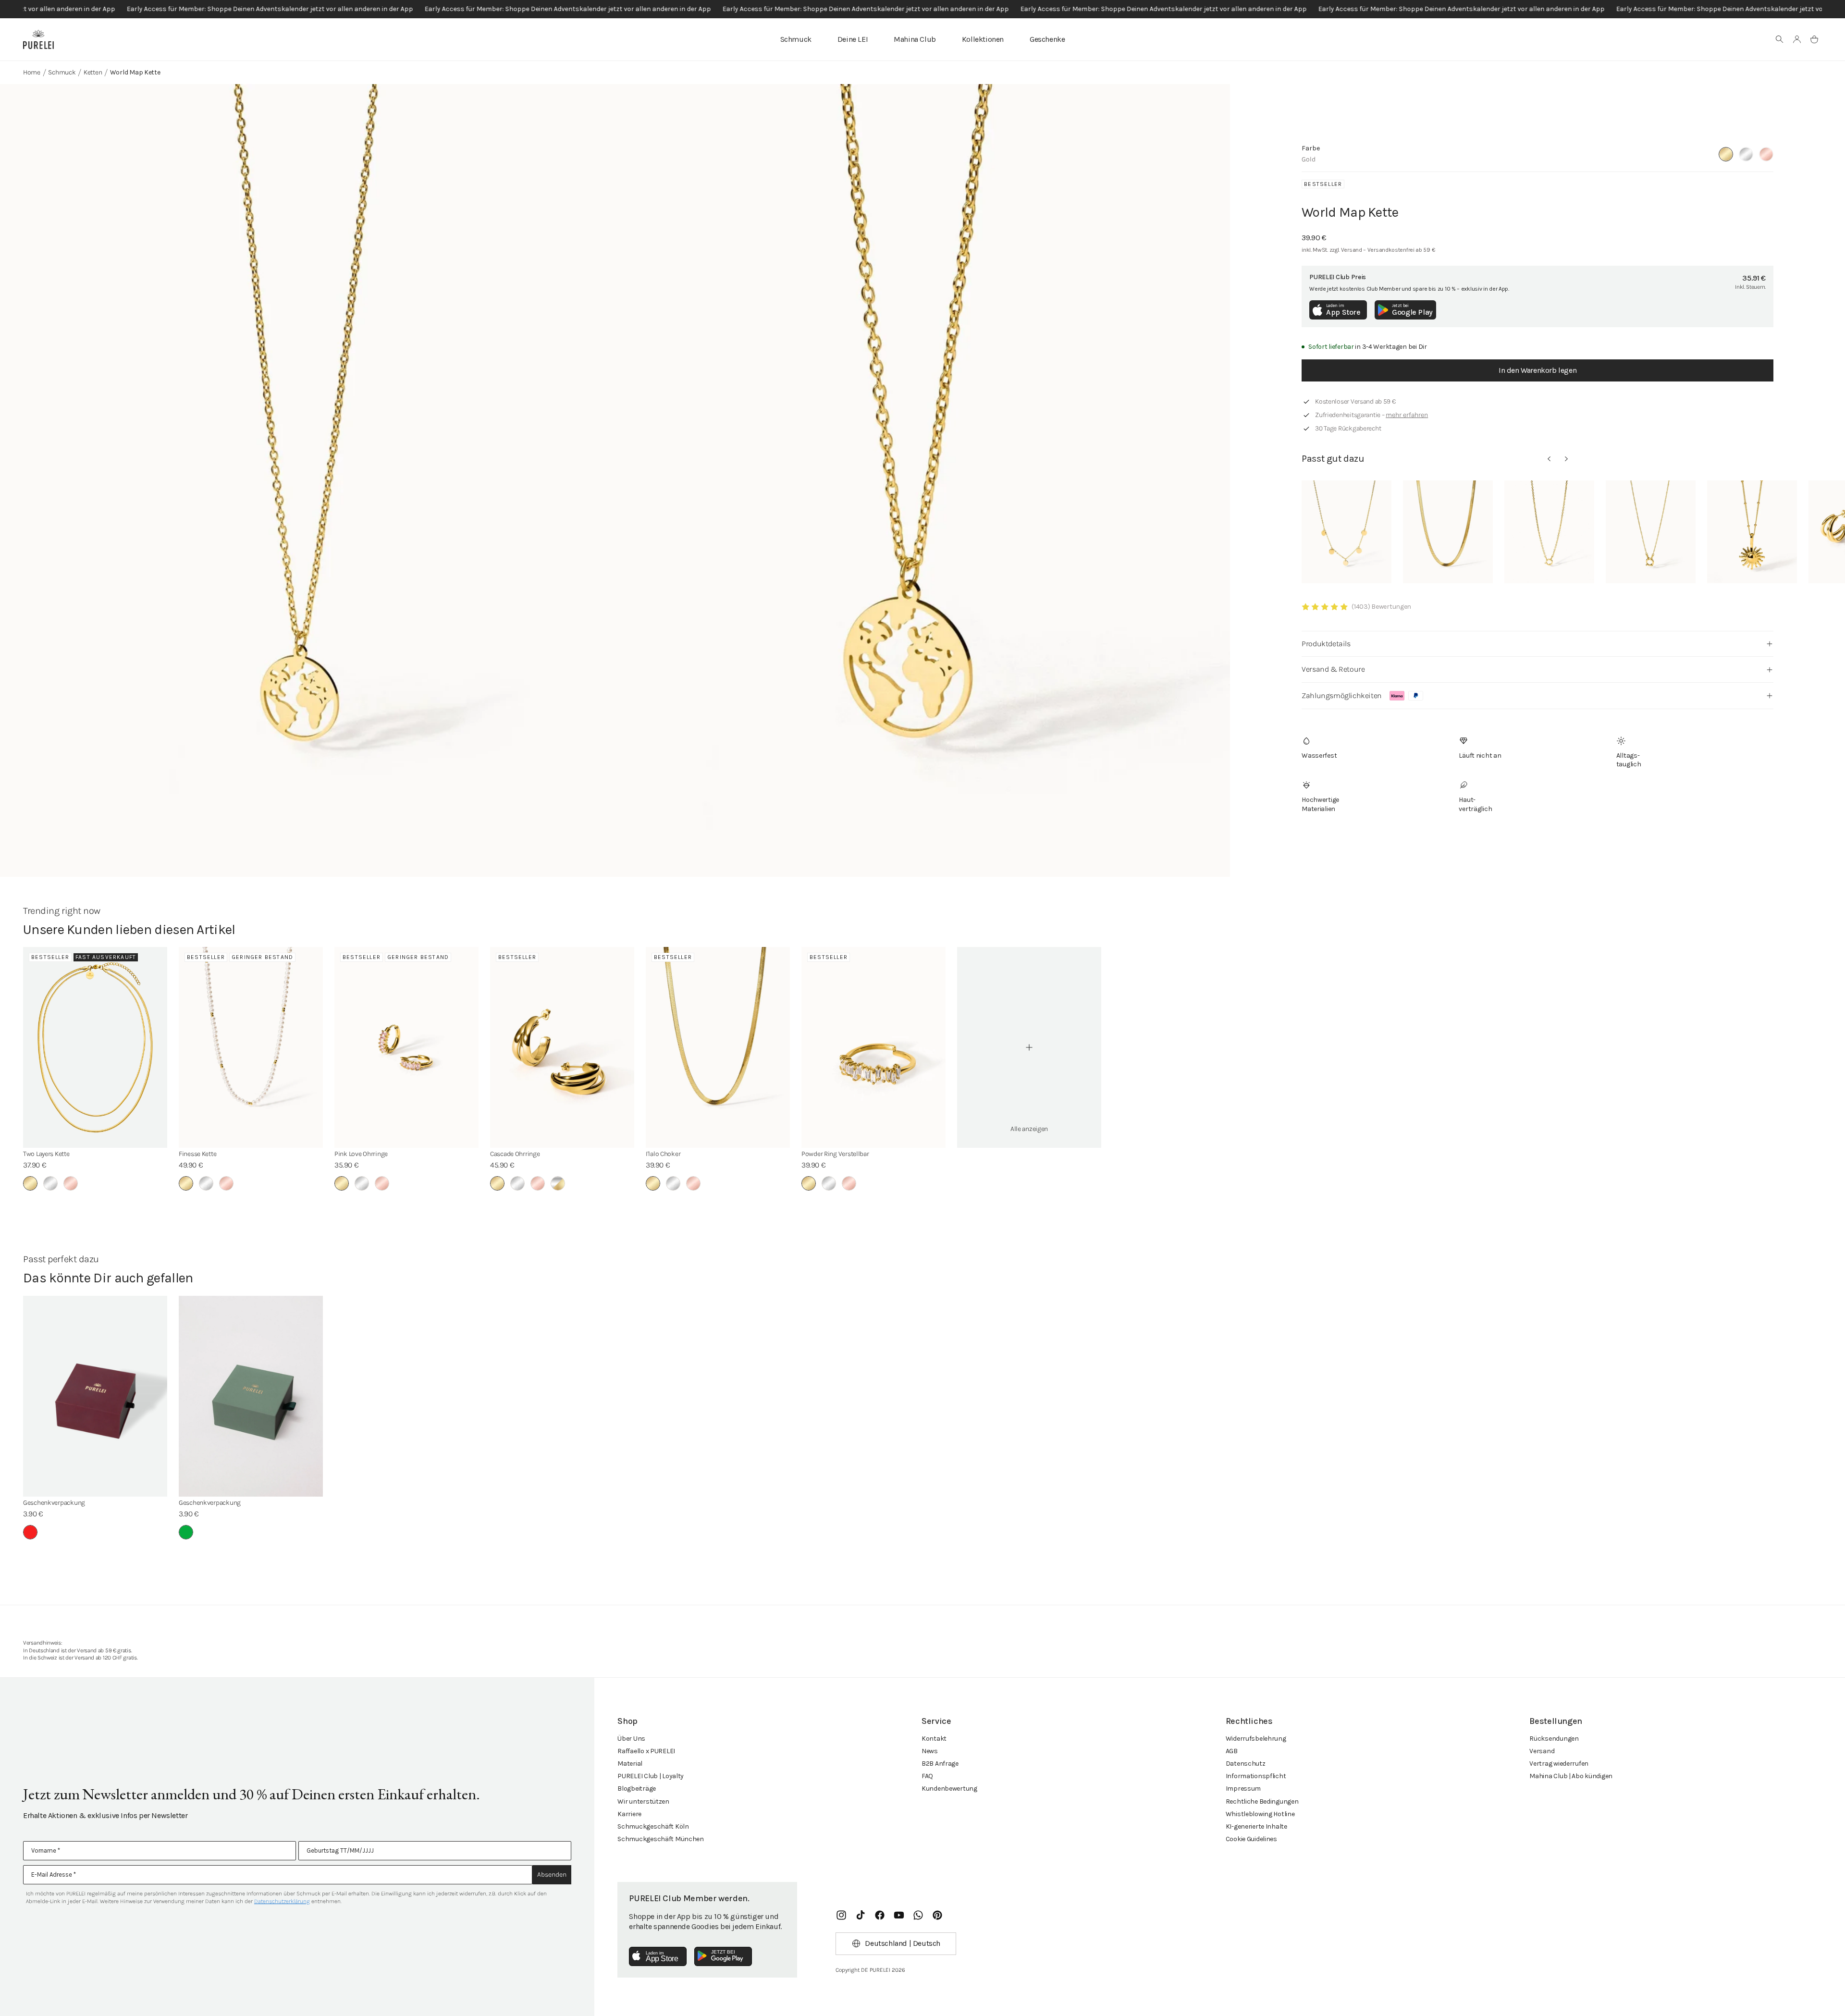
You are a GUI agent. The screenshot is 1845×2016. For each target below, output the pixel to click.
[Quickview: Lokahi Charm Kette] (1651, 532)
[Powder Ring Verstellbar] (873, 1047)
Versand (1542, 1751)
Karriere (629, 1814)
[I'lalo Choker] (718, 1047)
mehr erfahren (1407, 415)
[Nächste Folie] (1566, 459)
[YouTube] (899, 1915)
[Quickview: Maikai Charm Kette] (1549, 532)
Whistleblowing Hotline (1260, 1814)
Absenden (552, 1875)
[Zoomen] (307, 500)
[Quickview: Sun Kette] (1752, 532)
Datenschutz (1246, 1764)
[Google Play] (723, 1956)
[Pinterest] (937, 1915)
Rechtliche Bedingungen (1262, 1801)
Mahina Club (915, 39)
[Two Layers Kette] (95, 1047)
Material (630, 1764)
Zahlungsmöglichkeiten (1342, 695)
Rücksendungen (1554, 1739)
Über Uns (631, 1739)
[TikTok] (861, 1915)
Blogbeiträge (637, 1789)
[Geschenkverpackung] (95, 1396)
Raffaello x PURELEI (646, 1751)
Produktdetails (1326, 644)
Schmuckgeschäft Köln (653, 1826)
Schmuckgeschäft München (661, 1839)
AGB (1232, 1751)
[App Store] (658, 1956)
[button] (1780, 39)
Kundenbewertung (949, 1789)
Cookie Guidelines (1251, 1839)
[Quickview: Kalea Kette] (1347, 532)
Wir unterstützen (643, 1801)
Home (32, 72)
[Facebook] (880, 1915)
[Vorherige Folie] (1549, 459)
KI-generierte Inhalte (1256, 1826)
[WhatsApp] (918, 1915)
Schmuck (796, 39)
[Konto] (1797, 39)
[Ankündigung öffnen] (922, 9)
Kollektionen (983, 39)
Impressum (1243, 1789)
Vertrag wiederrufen (1559, 1764)
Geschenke (1047, 39)
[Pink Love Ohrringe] (406, 1047)
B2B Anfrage (940, 1764)
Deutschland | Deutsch (903, 1943)
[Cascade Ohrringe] (562, 1047)
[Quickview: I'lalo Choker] (1448, 532)
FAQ (927, 1776)
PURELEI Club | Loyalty (651, 1776)
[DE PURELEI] (38, 39)
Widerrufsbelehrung (1256, 1739)
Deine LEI (853, 39)
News (930, 1751)
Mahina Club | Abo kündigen (1571, 1776)
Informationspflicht (1256, 1776)
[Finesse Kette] (251, 1047)
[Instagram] (841, 1915)
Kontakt (934, 1739)
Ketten (93, 72)
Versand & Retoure (1333, 669)
